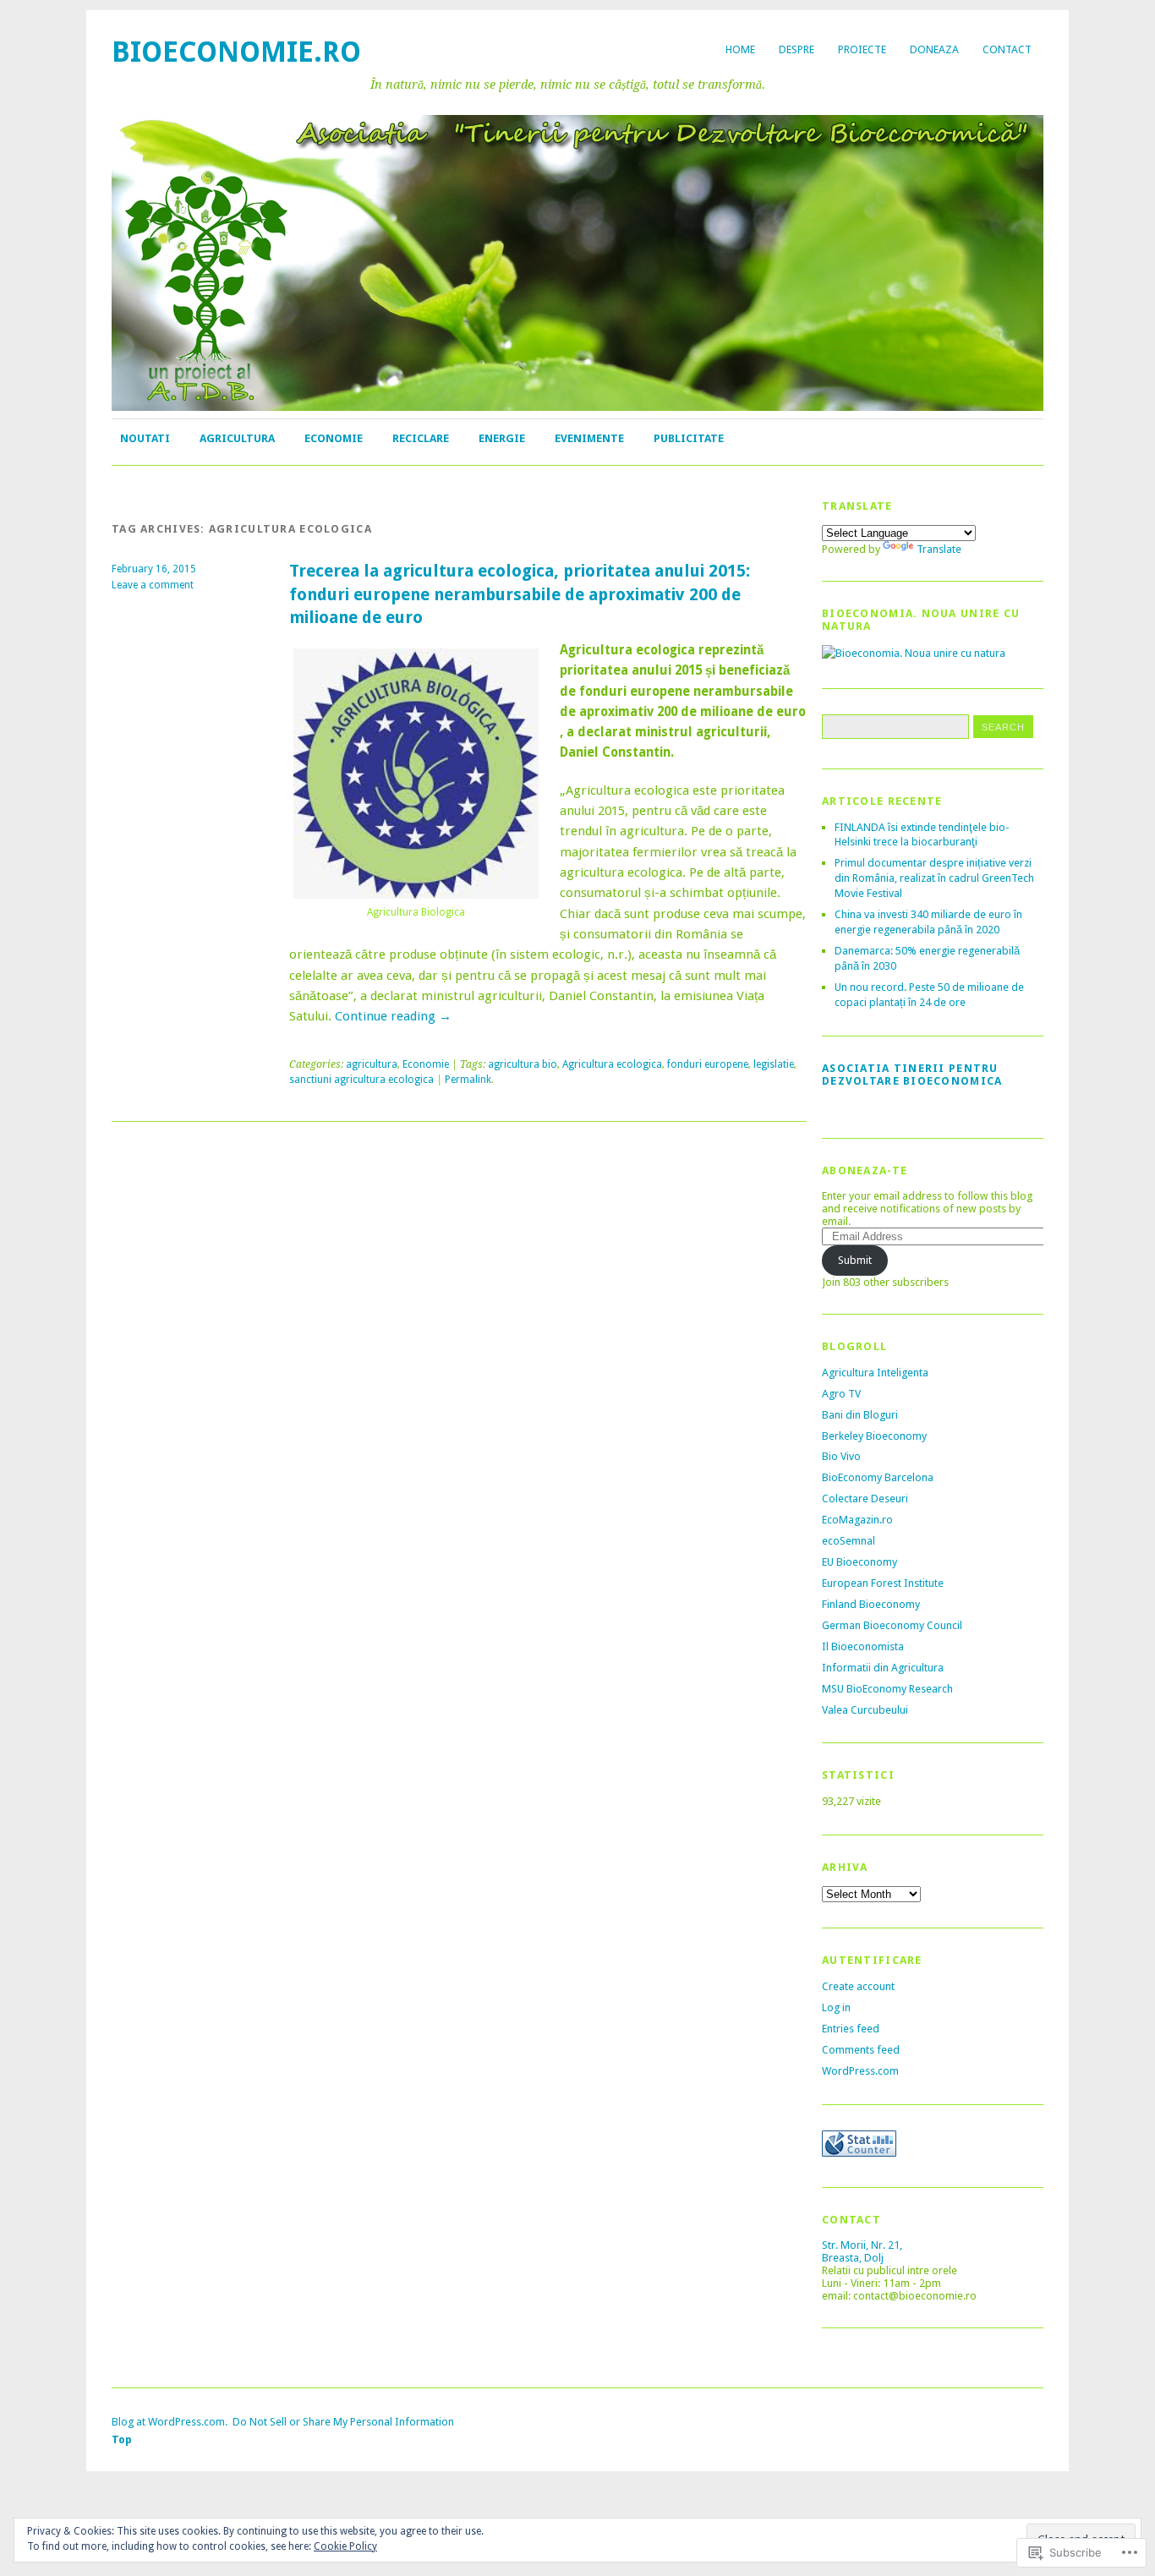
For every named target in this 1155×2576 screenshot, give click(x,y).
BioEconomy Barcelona (878, 1477)
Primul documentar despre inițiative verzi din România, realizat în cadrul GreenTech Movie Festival (934, 878)
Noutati (145, 438)
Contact (1007, 49)
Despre (796, 49)
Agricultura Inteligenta (875, 1373)
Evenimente (589, 438)
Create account (858, 1986)
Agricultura (237, 438)
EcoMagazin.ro (857, 1520)
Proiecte (862, 49)
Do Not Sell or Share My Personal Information (343, 2422)
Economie (334, 438)
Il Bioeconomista (863, 1646)
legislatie (774, 1064)
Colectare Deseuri (865, 1499)
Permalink (468, 1080)
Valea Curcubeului (865, 1710)
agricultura (372, 1064)
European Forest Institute (883, 1583)
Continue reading (393, 1016)
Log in (836, 2007)
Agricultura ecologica (612, 1064)
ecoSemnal (848, 1541)
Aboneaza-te (865, 1170)
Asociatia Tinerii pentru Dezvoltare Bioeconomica (912, 1075)
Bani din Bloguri (860, 1415)
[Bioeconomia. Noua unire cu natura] (914, 653)
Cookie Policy (345, 2546)
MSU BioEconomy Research (887, 1689)
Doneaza (934, 49)
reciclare (421, 438)
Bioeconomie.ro (236, 52)
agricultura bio (523, 1064)
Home (740, 49)
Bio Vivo (841, 1456)
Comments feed (861, 2050)
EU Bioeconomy (859, 1562)
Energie (502, 438)
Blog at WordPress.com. (170, 2422)
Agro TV (841, 1394)
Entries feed (851, 2029)
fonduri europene (708, 1064)
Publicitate (689, 438)
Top (122, 2439)
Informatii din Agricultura (883, 1668)
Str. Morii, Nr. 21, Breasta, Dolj (862, 2251)
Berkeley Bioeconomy (874, 1436)
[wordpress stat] (859, 2153)
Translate (939, 549)
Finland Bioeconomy (871, 1604)
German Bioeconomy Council (892, 1625)
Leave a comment (153, 585)
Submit (855, 1260)
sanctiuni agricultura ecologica (361, 1080)
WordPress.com (860, 2071)
